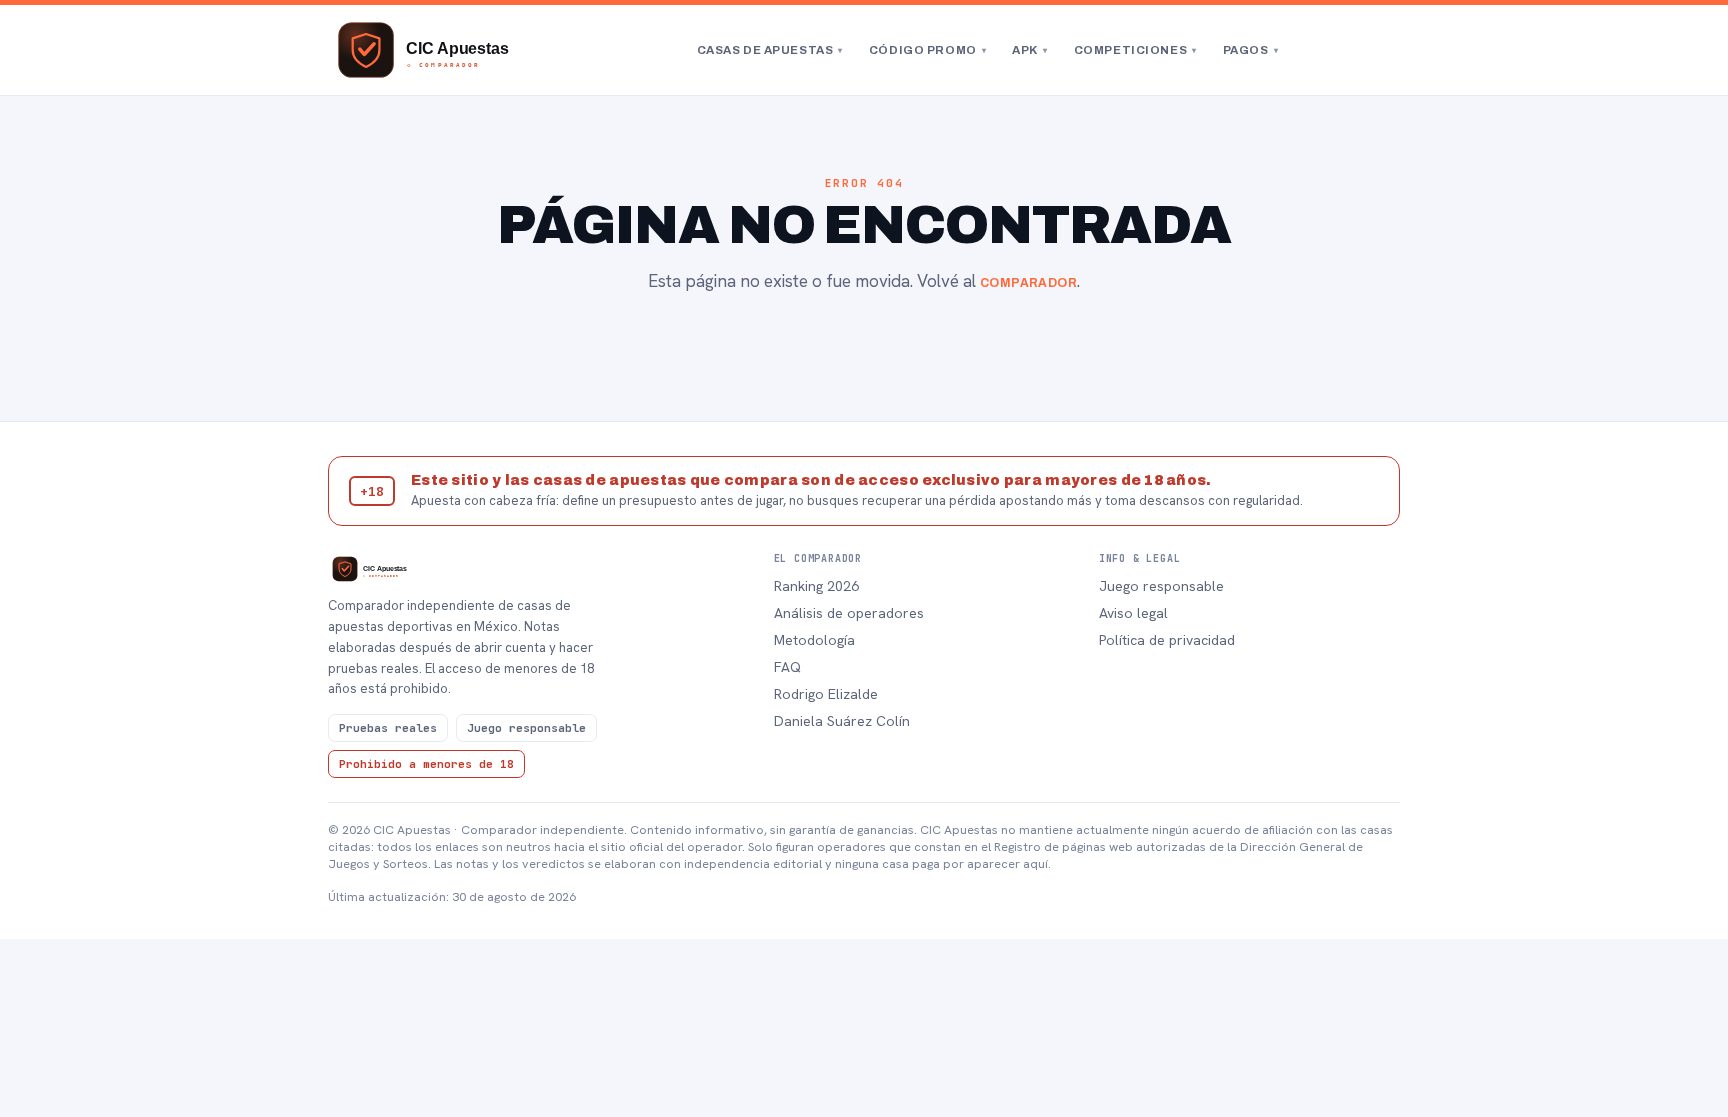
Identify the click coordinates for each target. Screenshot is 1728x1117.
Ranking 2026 (816, 586)
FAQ (787, 667)
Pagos (1250, 50)
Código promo (927, 50)
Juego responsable (1161, 586)
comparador (1029, 283)
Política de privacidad (1167, 640)
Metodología (814, 640)
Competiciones (1135, 50)
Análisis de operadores (849, 613)
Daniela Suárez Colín (842, 721)
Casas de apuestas (770, 50)
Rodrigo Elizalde (826, 694)
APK (1029, 50)
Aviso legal (1133, 613)
